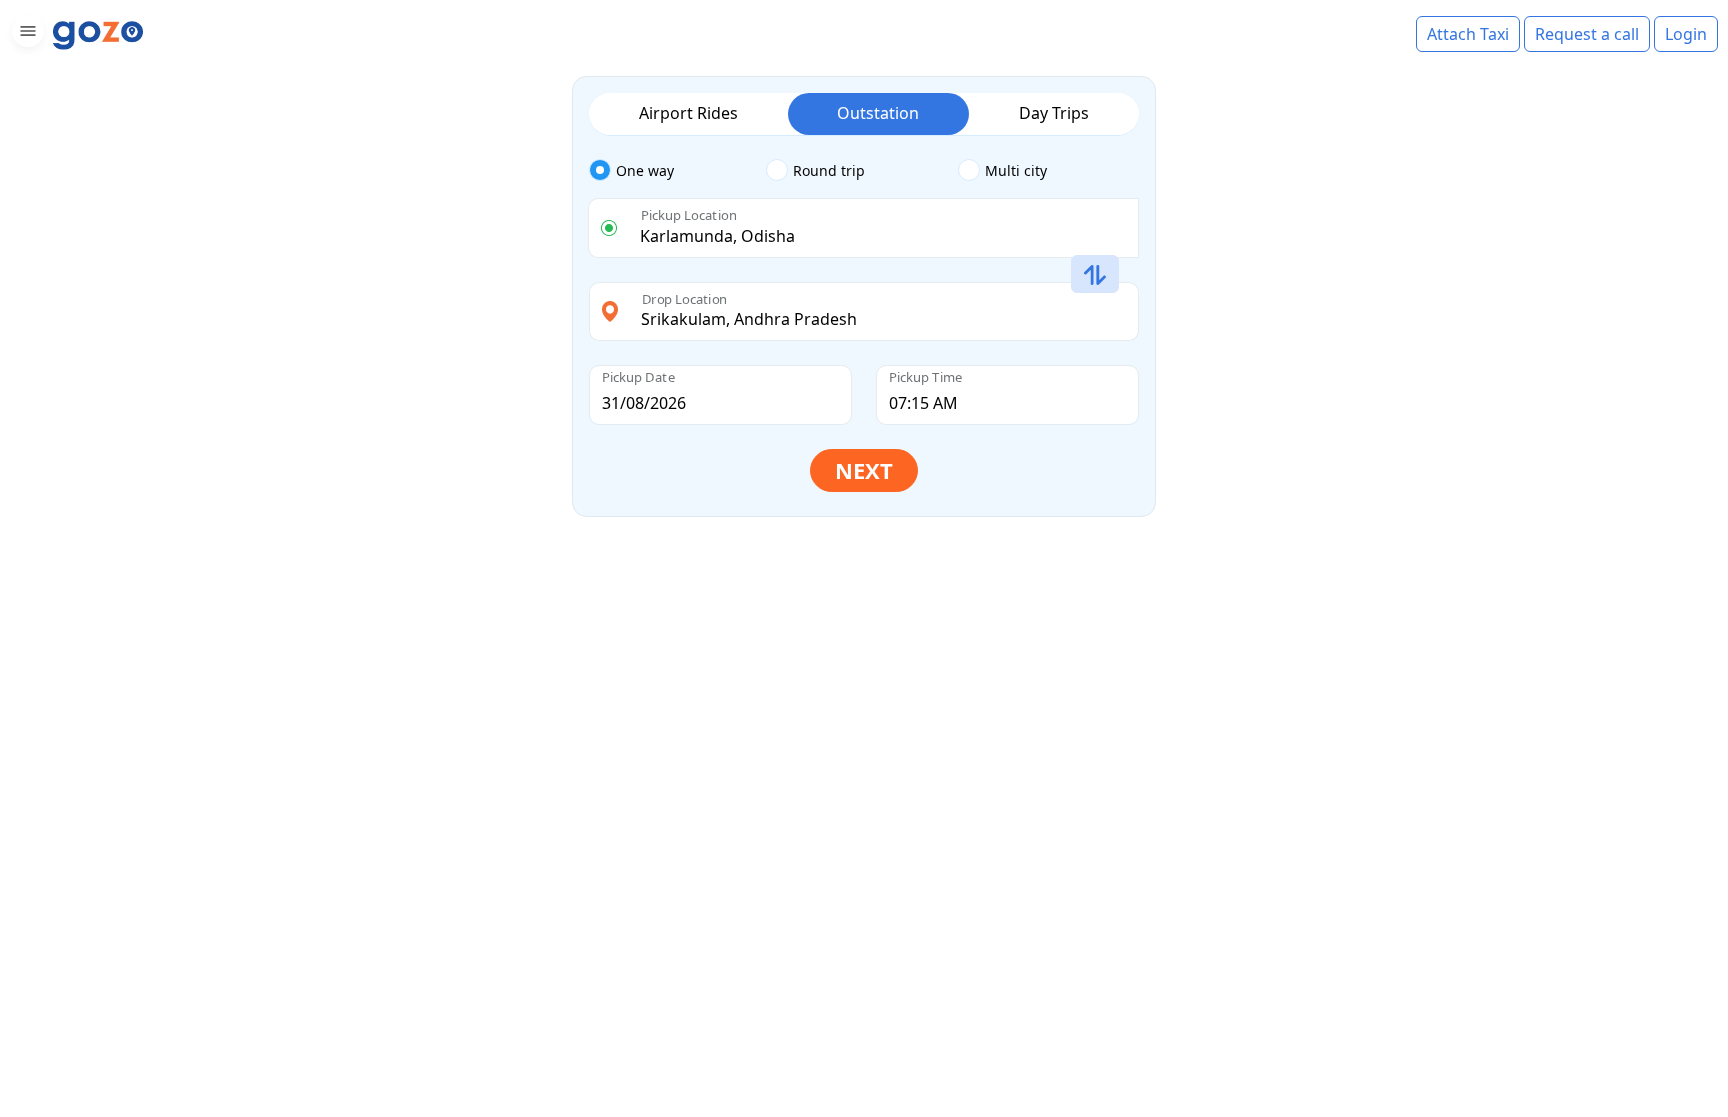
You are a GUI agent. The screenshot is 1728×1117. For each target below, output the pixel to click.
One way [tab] (645, 170)
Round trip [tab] (829, 170)
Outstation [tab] (878, 113)
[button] (25, 34)
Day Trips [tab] (1054, 113)
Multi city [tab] (1016, 170)
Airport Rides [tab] (688, 113)
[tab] (677, 171)
